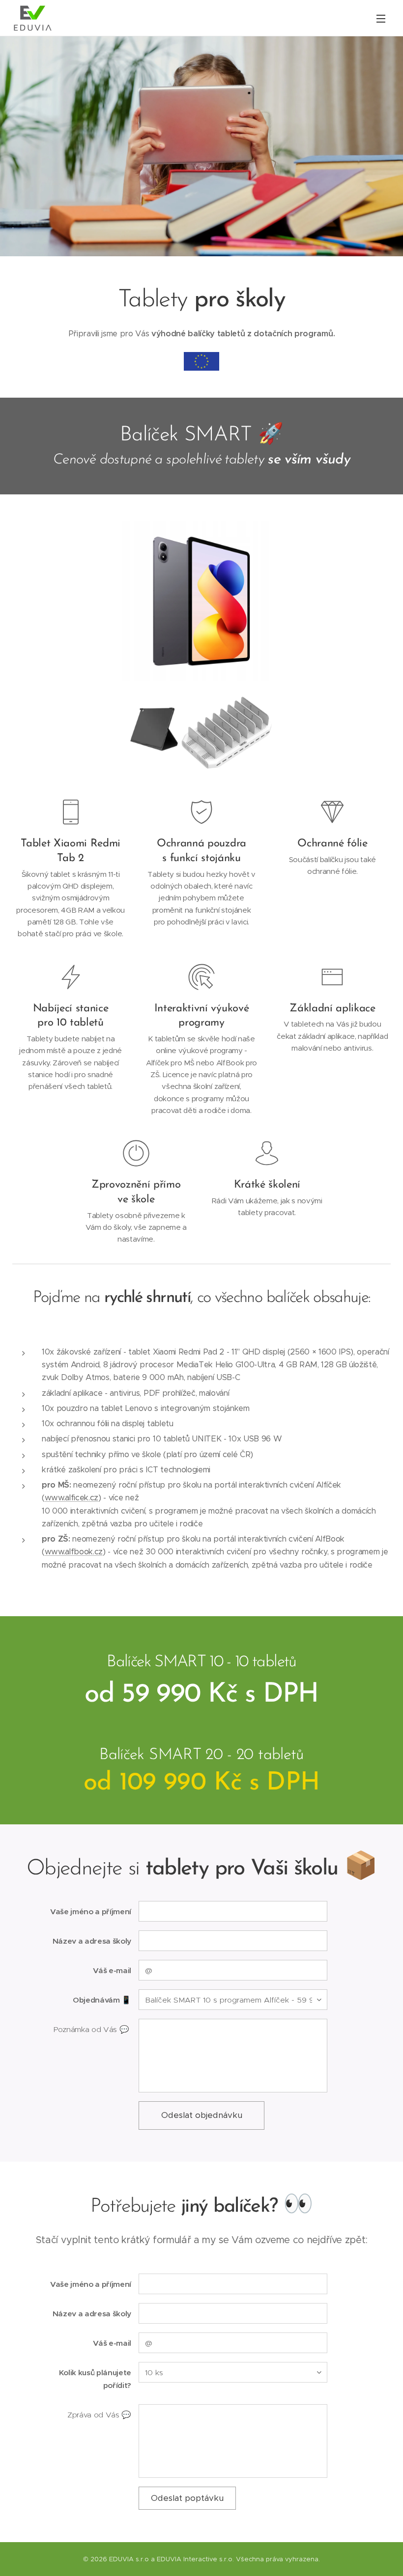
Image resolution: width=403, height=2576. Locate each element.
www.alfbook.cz (74, 1552)
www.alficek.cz (72, 1498)
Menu (381, 18)
